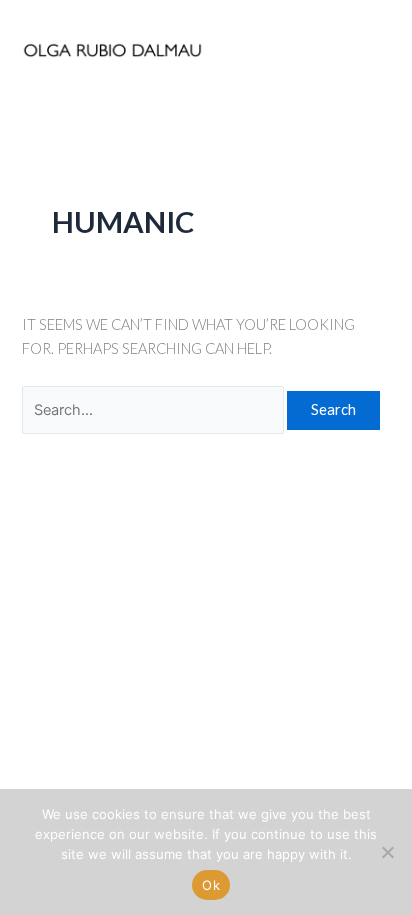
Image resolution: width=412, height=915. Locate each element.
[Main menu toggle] (368, 50)
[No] (387, 852)
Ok (211, 885)
